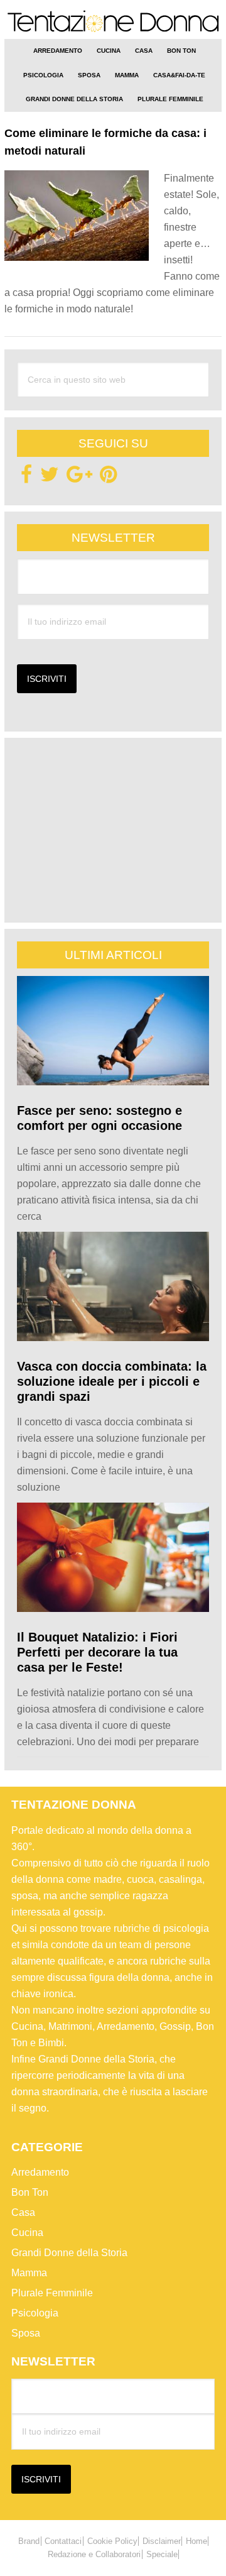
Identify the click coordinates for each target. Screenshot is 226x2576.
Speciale (162, 2554)
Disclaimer (162, 2541)
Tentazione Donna (113, 24)
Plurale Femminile (52, 2293)
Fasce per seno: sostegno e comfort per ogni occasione (100, 1118)
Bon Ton (30, 2192)
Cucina (27, 2233)
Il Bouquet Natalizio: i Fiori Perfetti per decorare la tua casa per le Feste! (97, 1652)
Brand (29, 2541)
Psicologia (35, 2313)
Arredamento (40, 2172)
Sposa (26, 2333)
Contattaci (63, 2541)
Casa (23, 2212)
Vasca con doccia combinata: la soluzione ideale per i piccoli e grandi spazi (112, 1381)
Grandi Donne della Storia (69, 2253)
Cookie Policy (112, 2541)
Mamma (29, 2273)
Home (196, 2541)
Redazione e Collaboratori (94, 2554)
